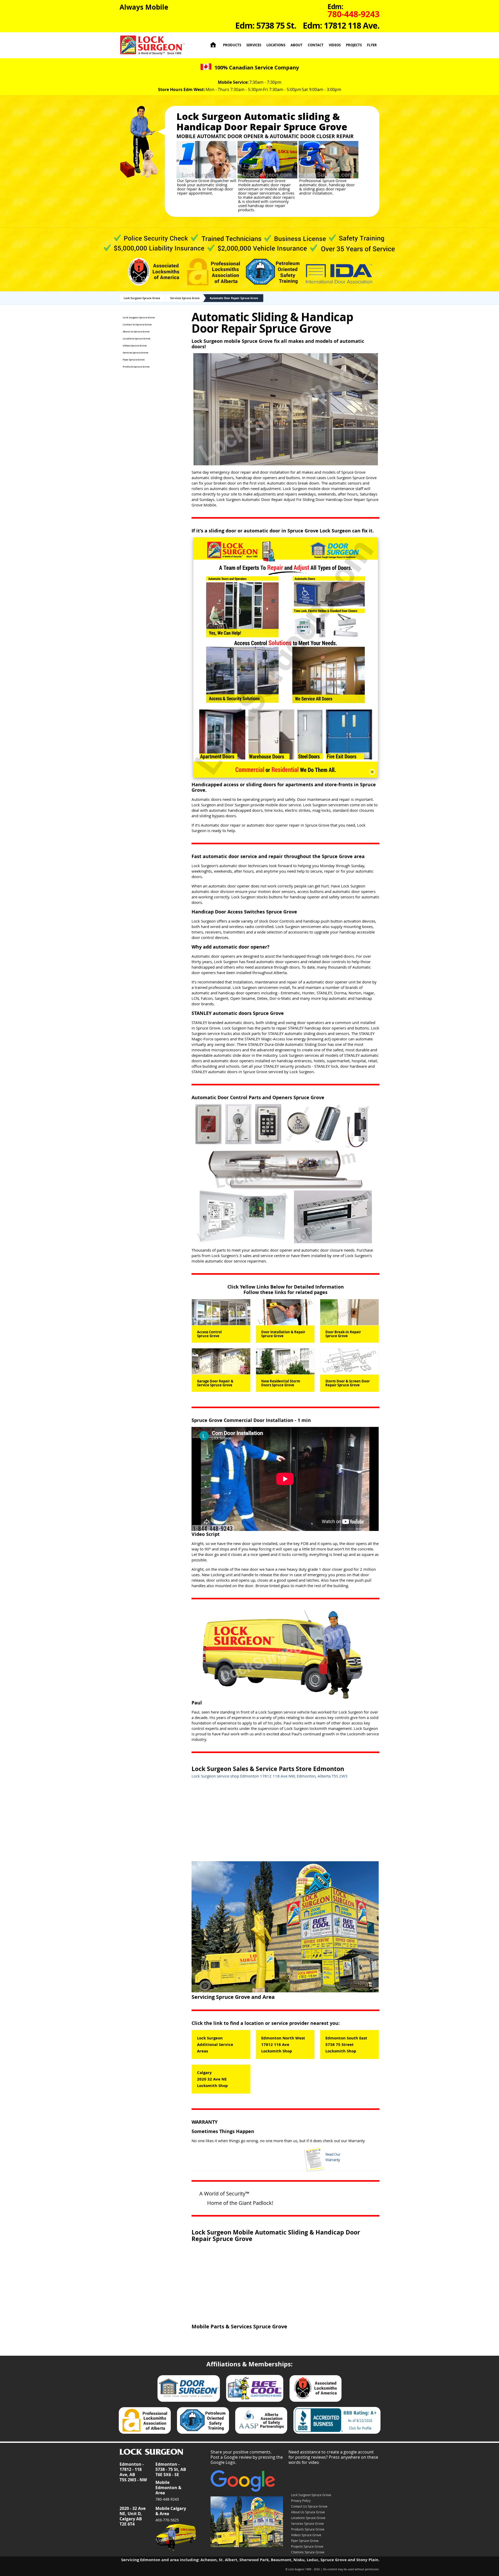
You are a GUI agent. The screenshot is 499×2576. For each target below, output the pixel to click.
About (297, 45)
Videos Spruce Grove (135, 346)
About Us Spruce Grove (136, 331)
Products (232, 45)
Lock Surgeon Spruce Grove (142, 298)
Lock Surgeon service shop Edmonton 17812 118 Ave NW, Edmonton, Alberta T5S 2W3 (270, 1776)
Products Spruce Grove (136, 367)
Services (254, 45)
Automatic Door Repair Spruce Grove (234, 298)
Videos (335, 45)
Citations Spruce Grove (308, 2552)
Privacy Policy (301, 2501)
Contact (316, 45)
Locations (276, 45)
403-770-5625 (167, 2520)
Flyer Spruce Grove (134, 360)
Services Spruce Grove (185, 298)
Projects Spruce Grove (307, 2546)
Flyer (372, 45)
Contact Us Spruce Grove (137, 324)
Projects (354, 45)
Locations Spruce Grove (136, 339)
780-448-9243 (167, 2499)
